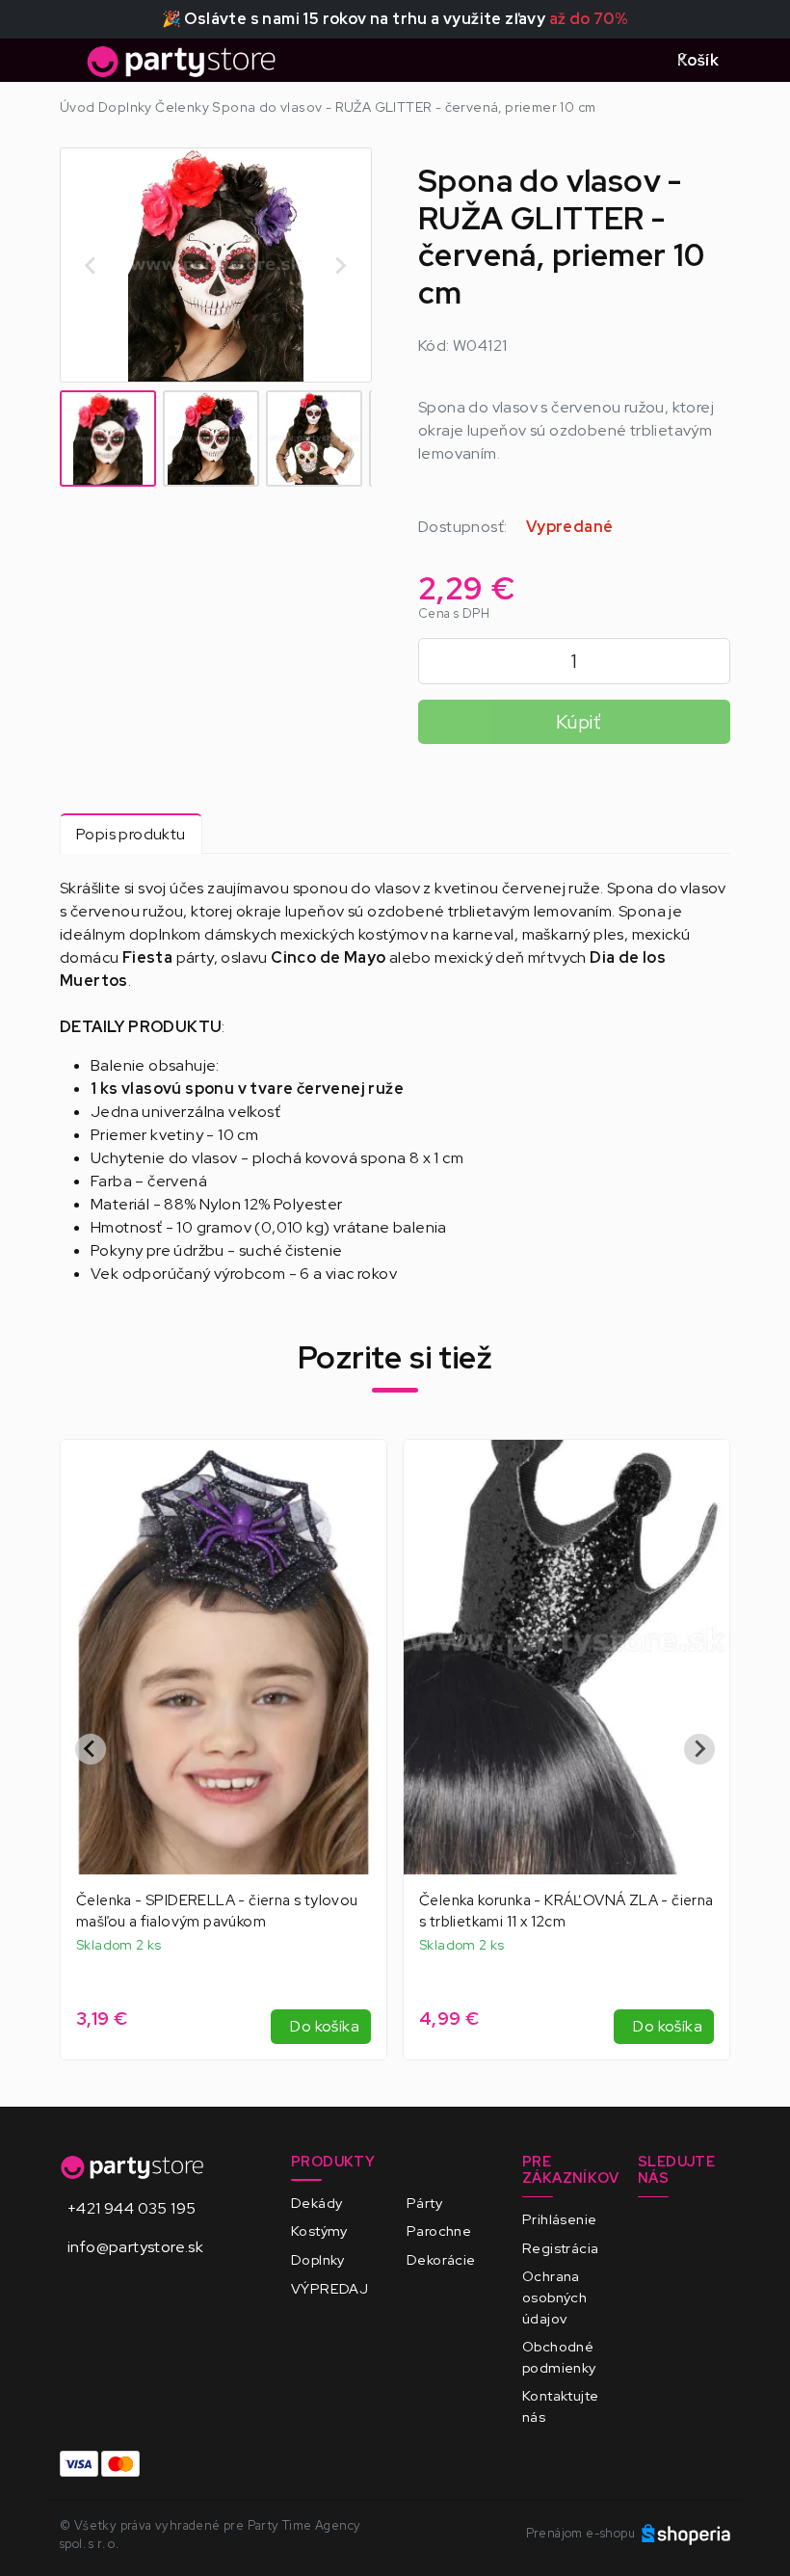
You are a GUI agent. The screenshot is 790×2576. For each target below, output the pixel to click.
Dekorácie (441, 2259)
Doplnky (318, 2259)
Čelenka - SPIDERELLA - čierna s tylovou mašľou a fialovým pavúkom (217, 1911)
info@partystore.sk (135, 2247)
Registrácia (560, 2248)
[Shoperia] (686, 2533)
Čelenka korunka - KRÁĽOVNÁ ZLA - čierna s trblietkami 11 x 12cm (566, 1911)
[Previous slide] (91, 1749)
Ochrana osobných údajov (554, 2297)
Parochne (439, 2231)
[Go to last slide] (92, 265)
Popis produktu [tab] (131, 834)
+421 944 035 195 (132, 2208)
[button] (108, 438)
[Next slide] (340, 265)
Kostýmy (319, 2231)
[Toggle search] (639, 61)
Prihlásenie (559, 2219)
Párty (424, 2203)
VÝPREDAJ (329, 2288)
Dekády (316, 2203)
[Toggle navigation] (71, 66)
